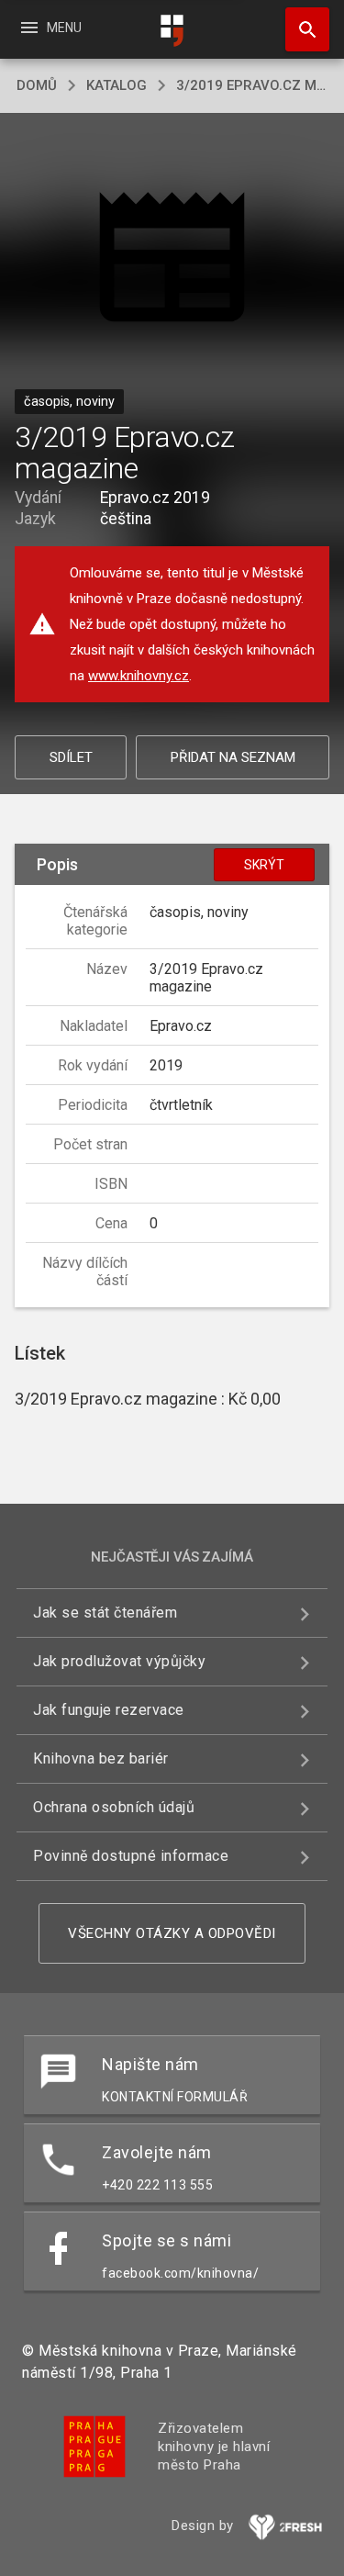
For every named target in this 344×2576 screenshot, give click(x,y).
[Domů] (172, 31)
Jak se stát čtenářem (105, 1613)
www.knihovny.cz (139, 676)
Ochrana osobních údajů (114, 1807)
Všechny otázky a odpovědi (172, 1933)
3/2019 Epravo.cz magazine (252, 85)
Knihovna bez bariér (101, 1758)
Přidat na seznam (233, 757)
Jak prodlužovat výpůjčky (119, 1661)
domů (37, 85)
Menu (50, 28)
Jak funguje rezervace (109, 1710)
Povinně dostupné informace (131, 1856)
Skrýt (264, 865)
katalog (117, 85)
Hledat (301, 29)
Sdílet (71, 757)
